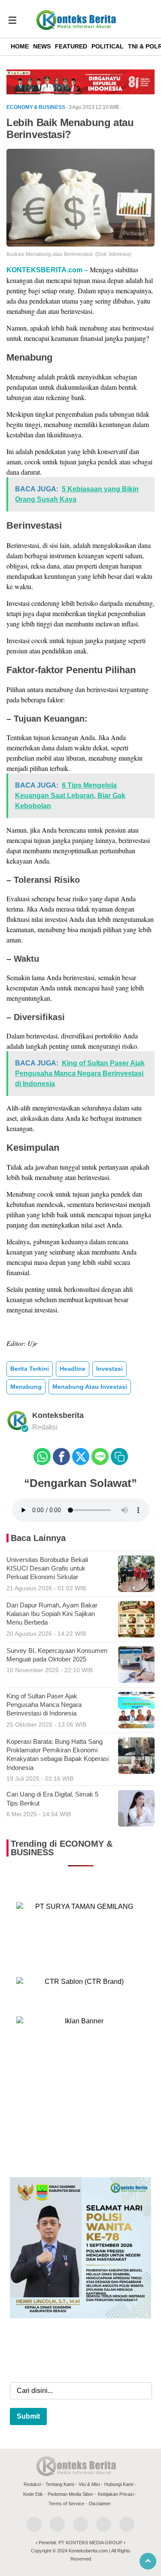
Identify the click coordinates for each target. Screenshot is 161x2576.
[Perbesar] (80, 244)
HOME (20, 46)
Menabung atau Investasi (90, 1387)
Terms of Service (66, 2504)
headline (73, 1369)
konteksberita (58, 1415)
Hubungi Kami (119, 2484)
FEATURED (71, 46)
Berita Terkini (30, 1369)
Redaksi (32, 2484)
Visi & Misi (89, 2484)
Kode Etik (33, 2494)
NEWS (42, 46)
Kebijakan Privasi (116, 2494)
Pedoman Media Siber (70, 2494)
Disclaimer (100, 2504)
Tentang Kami (60, 2484)
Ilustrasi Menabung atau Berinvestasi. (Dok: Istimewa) (69, 254)
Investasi (109, 1369)
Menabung (26, 1387)
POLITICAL (108, 46)
